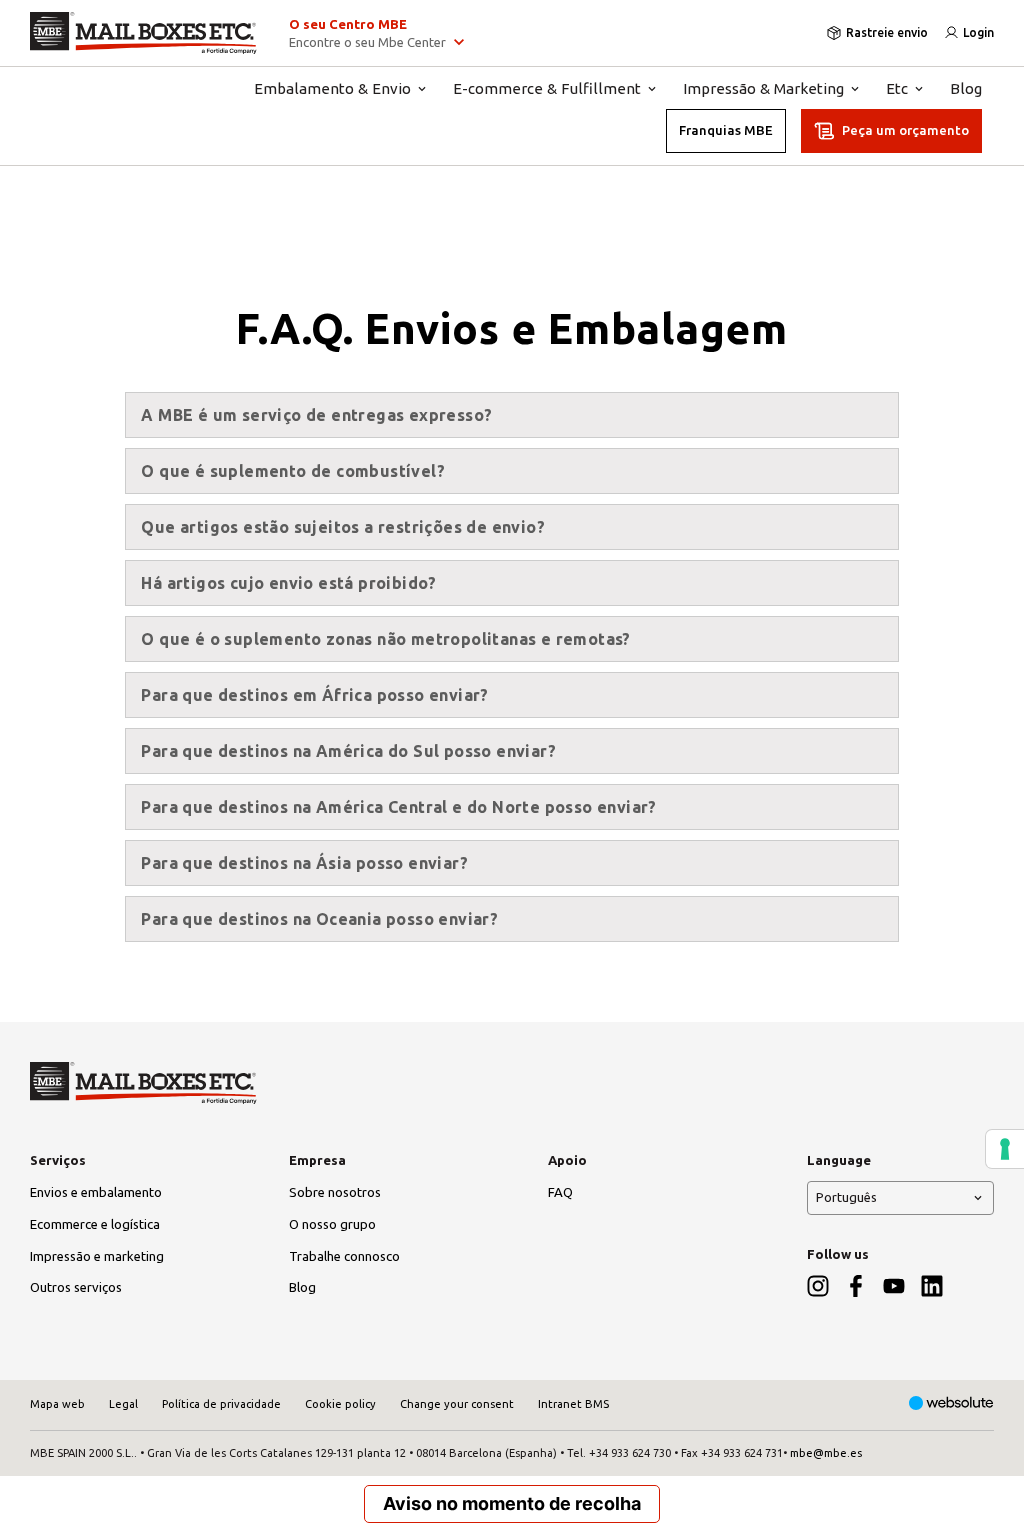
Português (846, 1197)
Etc (897, 88)
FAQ (560, 1192)
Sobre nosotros (335, 1192)
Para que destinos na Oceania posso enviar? (319, 919)
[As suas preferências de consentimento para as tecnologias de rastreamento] (1005, 1149)
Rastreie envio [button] (887, 32)
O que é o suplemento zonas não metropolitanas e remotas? (385, 639)
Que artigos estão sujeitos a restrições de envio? (343, 527)
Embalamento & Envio (332, 88)
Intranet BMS (573, 1404)
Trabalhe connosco (344, 1256)
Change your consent (457, 1404)
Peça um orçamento (905, 130)
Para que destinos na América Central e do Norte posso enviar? (398, 807)
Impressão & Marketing (763, 88)
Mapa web (57, 1404)
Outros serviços (76, 1287)
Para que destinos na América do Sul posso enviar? (348, 751)
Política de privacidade (221, 1404)
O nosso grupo (332, 1224)
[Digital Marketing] (951, 1404)
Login (978, 32)
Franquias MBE (726, 130)
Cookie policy (340, 1404)
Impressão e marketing (97, 1256)
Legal (123, 1404)
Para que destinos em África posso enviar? (314, 695)
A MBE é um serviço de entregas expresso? (316, 415)
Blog (966, 88)
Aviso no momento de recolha (512, 1503)
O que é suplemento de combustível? (293, 471)
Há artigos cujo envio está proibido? (288, 583)
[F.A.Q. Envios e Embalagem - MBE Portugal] (143, 33)
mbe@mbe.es (826, 1453)
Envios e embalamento (96, 1192)
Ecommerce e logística (95, 1224)
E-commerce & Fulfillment (547, 88)
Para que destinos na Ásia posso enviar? (304, 863)
